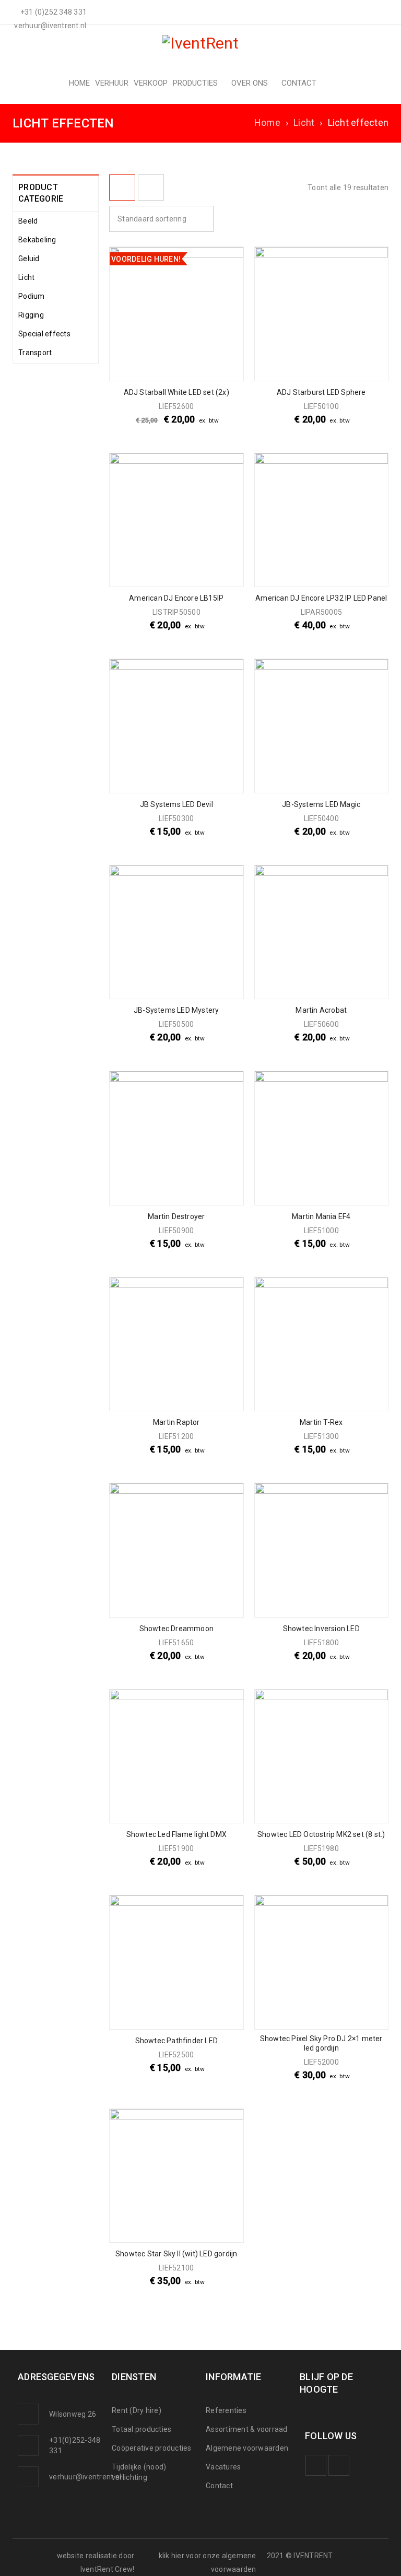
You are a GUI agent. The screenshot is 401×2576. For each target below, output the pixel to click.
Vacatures (223, 2467)
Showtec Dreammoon (176, 1629)
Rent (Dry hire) (137, 2410)
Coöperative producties (152, 2448)
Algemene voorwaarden (247, 2448)
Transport (35, 353)
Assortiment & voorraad (247, 2429)
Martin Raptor (176, 1422)
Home (267, 122)
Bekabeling (37, 240)
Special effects (44, 334)
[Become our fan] (316, 2465)
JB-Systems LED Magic (321, 804)
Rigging (31, 315)
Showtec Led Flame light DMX (176, 1834)
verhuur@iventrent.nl (85, 2477)
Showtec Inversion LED (321, 1629)
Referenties (226, 2410)
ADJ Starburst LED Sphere (321, 392)
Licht (304, 122)
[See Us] (339, 2465)
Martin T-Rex (321, 1422)
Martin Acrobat (321, 1010)
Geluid (29, 259)
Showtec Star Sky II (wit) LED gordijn (176, 2254)
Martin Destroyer (176, 1216)
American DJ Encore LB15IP (176, 598)
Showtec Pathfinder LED (176, 2041)
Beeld (28, 221)
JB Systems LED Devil (176, 804)
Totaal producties (141, 2429)
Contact (219, 2486)
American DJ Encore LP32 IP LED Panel (321, 598)
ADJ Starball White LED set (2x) (176, 392)
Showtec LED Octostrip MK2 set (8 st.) (321, 1834)
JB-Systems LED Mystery (176, 1010)
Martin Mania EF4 (321, 1216)
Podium (32, 296)
